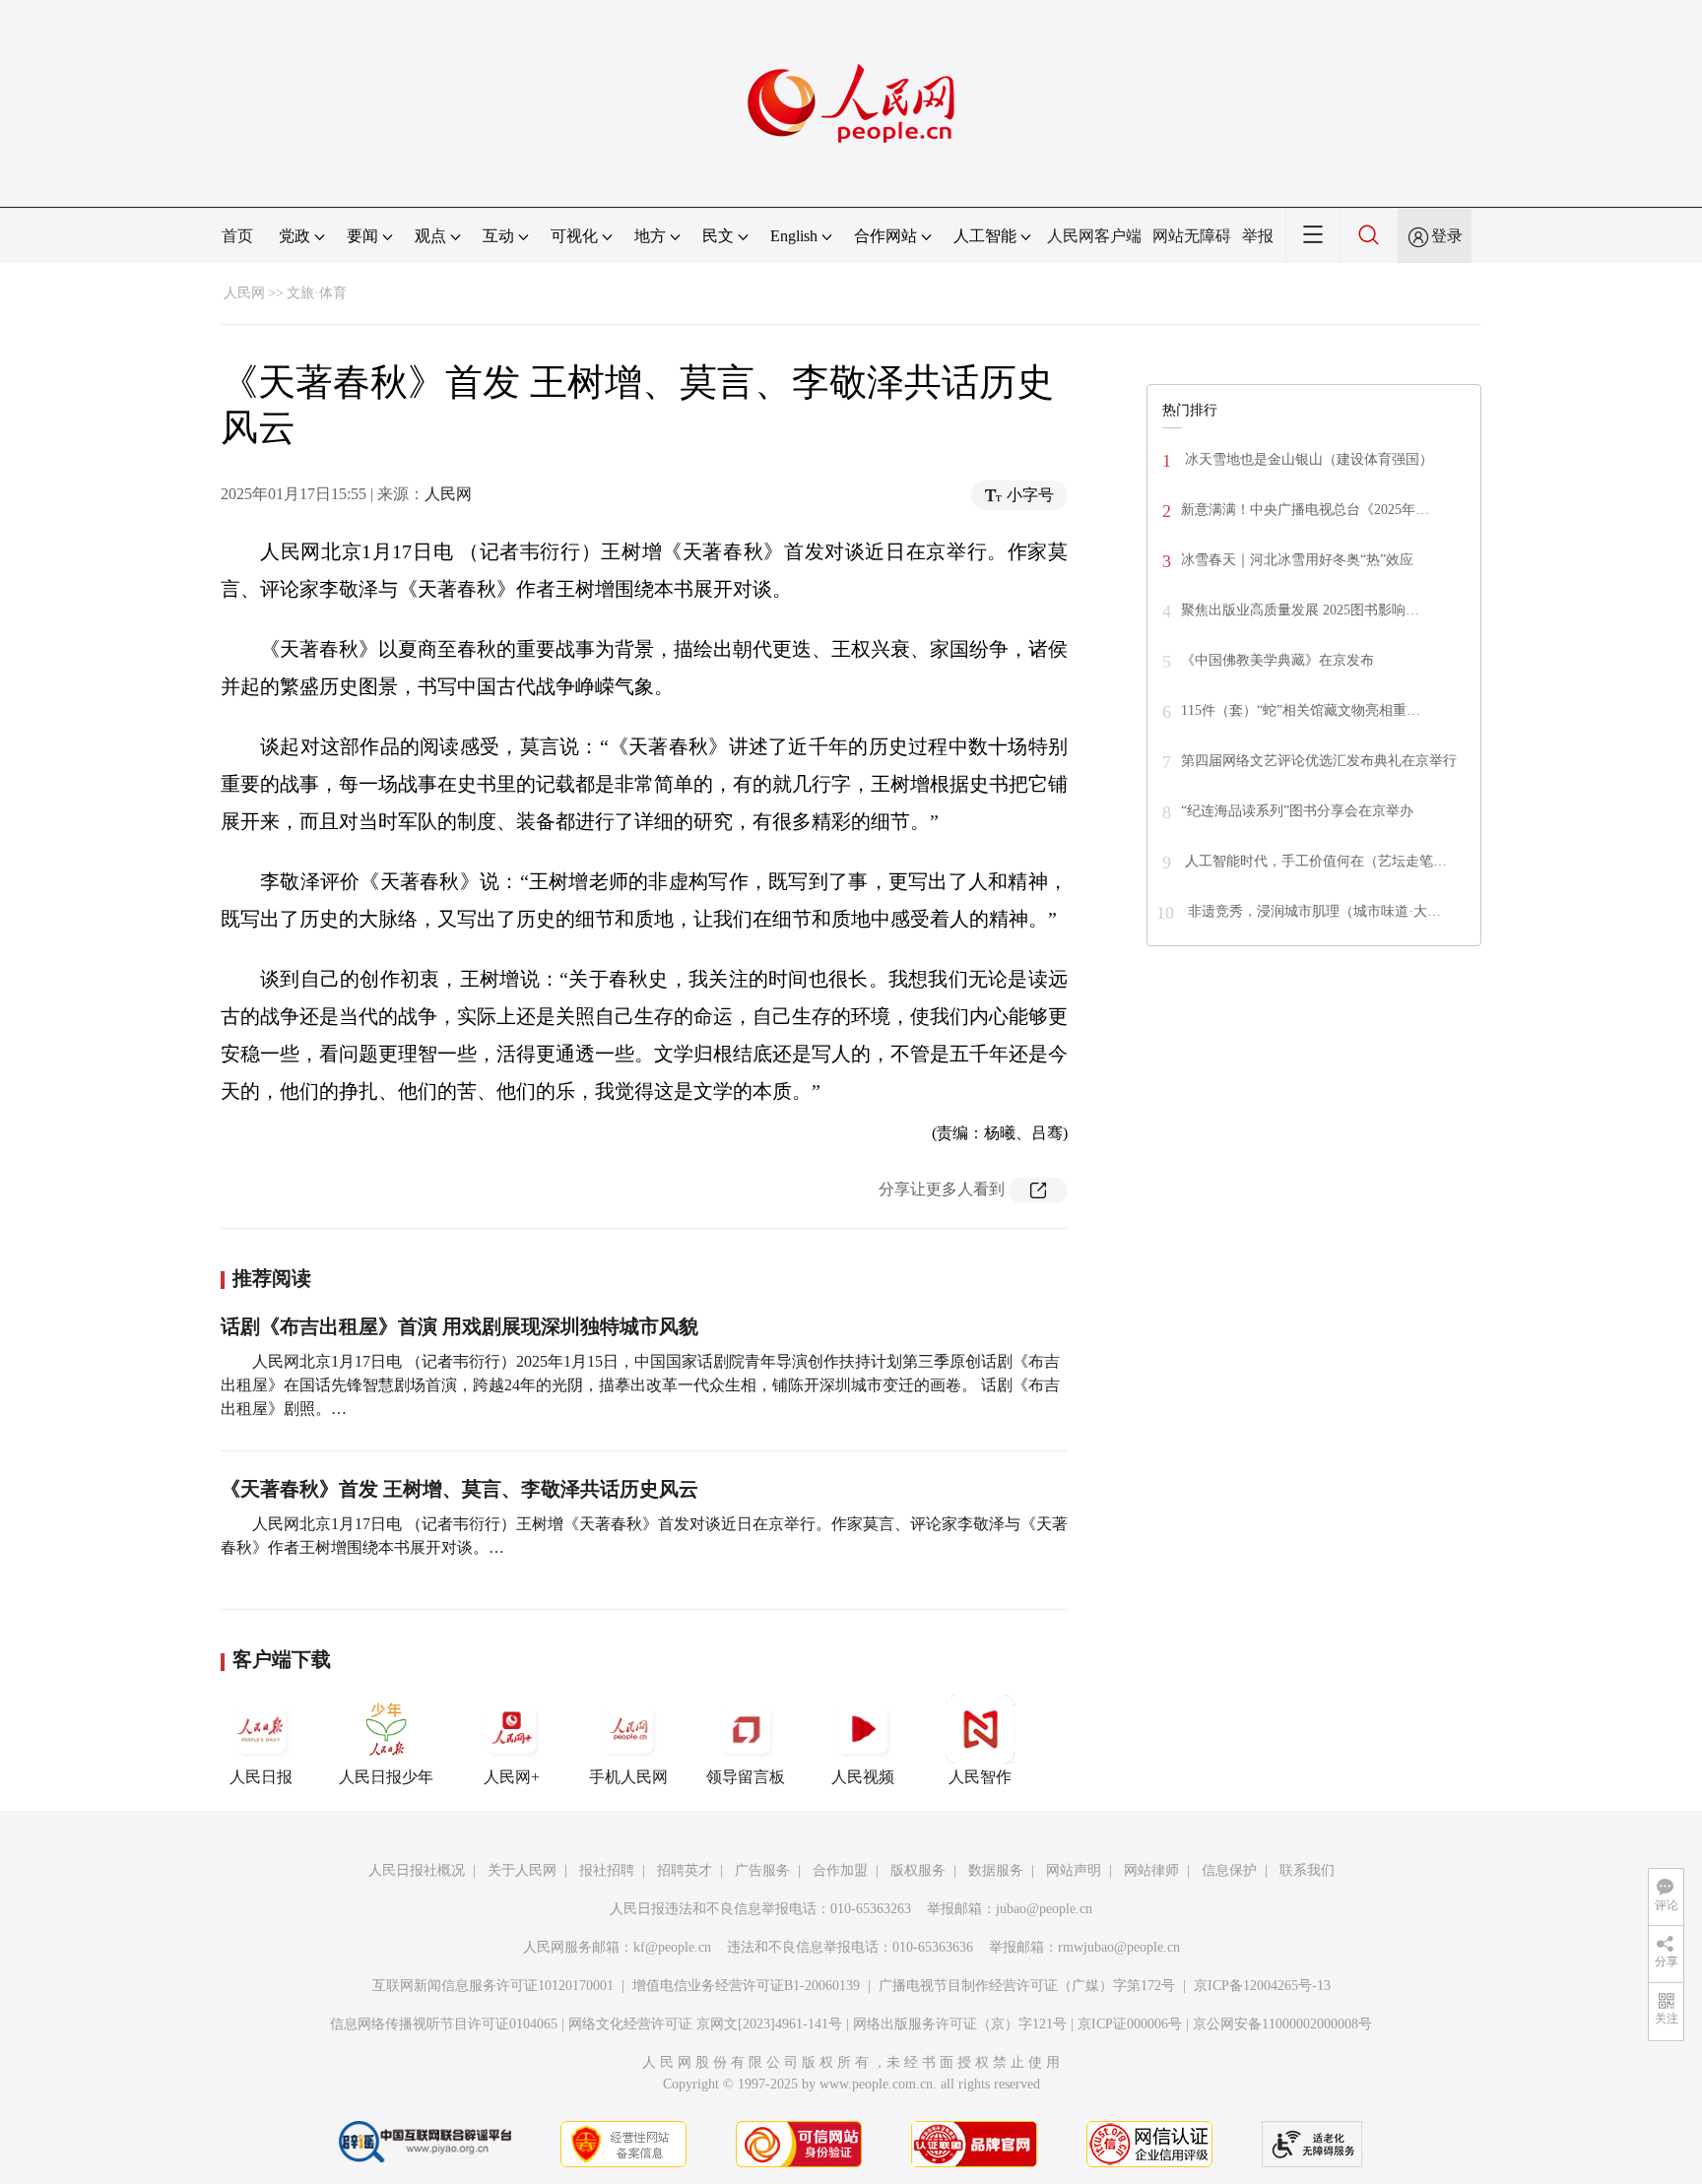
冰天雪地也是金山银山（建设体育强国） (1307, 459)
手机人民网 (628, 1777)
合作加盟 (840, 1870)
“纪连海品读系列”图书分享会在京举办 (1297, 811)
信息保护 (1229, 1870)
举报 (1258, 236)
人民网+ (512, 1777)
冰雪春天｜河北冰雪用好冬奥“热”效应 (1297, 560)
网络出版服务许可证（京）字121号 (960, 2024)
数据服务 (996, 1870)
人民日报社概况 (417, 1870)
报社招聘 (607, 1870)
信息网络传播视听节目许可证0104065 (444, 2024)
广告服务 (762, 1870)
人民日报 (261, 1777)
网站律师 (1151, 1870)
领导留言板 (746, 1777)
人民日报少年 (386, 1777)
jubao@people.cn (1044, 1909)
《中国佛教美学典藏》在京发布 (1277, 660)
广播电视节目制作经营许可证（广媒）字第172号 (1027, 1986)
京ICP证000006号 (1130, 2024)
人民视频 (863, 1777)
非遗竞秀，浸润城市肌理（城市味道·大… (1312, 911)
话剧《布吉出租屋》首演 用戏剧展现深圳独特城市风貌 (459, 1326)
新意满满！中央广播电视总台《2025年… (1305, 510)
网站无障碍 (1192, 236)
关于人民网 (522, 1870)
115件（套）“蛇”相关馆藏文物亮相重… (1301, 710)
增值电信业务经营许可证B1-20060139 (746, 1986)
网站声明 (1074, 1870)
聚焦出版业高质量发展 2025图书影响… (1300, 610)
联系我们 (1307, 1870)
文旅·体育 (317, 293)
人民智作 (980, 1777)
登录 (1447, 236)
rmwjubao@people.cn (1119, 1947)
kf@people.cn (672, 1947)
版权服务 (918, 1870)
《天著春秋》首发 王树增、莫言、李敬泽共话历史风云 (459, 1489)
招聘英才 (685, 1870)
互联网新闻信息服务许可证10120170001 (493, 1986)
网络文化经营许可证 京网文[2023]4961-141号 (705, 2024)
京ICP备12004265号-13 (1262, 1986)
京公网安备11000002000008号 (1282, 2024)
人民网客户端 (1094, 236)
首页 (237, 236)
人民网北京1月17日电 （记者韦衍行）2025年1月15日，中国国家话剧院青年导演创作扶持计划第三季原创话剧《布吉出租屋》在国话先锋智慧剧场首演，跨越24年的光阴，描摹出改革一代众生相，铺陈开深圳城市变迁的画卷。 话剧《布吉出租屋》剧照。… (640, 1385)
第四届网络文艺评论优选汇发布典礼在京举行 (1319, 761)
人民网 (244, 293)
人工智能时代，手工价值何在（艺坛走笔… (1314, 861)
